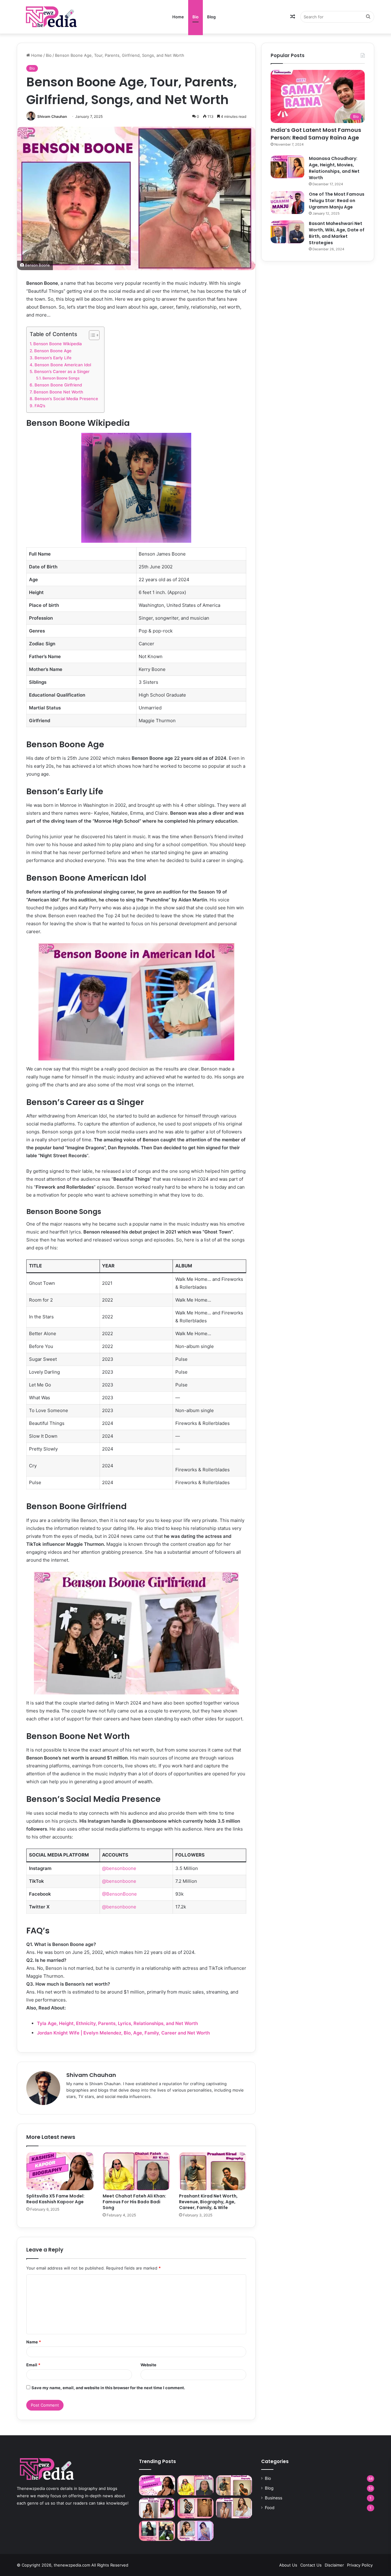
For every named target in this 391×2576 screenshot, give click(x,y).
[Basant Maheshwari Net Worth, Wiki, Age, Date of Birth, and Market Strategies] (287, 232)
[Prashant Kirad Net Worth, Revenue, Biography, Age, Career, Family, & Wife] (213, 2171)
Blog (211, 17)
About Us (288, 2565)
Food (270, 2508)
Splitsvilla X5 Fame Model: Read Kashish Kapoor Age (55, 2199)
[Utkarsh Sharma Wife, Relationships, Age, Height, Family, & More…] (195, 2508)
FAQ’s (40, 406)
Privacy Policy (360, 2565)
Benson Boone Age (53, 351)
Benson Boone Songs (61, 378)
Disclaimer (334, 2565)
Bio (195, 17)
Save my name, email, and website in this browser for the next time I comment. (108, 2388)
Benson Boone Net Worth (58, 392)
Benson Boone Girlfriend (58, 385)
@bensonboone (119, 1868)
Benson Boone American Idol (63, 365)
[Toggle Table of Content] (91, 335)
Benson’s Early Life (53, 358)
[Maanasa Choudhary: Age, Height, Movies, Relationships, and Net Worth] (287, 167)
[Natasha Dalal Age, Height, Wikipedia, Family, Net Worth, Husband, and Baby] (157, 2508)
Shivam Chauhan (52, 116)
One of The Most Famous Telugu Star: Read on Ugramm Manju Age (337, 201)
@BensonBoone (119, 1894)
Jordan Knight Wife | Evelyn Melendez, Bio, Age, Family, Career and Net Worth (123, 2033)
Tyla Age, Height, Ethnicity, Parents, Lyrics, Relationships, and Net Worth (117, 2023)
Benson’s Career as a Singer (62, 371)
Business (274, 2498)
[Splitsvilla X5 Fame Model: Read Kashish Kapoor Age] (60, 2171)
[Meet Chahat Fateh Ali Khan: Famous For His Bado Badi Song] (136, 2171)
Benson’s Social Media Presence (66, 399)
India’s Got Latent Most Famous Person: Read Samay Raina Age (316, 134)
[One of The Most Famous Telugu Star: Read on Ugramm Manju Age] (287, 203)
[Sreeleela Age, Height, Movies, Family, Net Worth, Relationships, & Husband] (195, 2531)
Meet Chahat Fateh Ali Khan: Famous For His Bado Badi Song (134, 2202)
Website (148, 2365)
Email (33, 2365)
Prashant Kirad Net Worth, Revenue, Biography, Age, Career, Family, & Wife (208, 2202)
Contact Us (311, 2565)
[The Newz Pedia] (63, 17)
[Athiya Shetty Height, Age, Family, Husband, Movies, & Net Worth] (234, 2508)
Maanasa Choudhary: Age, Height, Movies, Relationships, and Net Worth (334, 168)
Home (178, 17)
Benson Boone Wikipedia (58, 344)
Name (34, 2342)
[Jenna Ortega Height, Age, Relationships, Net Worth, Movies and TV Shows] (157, 2531)
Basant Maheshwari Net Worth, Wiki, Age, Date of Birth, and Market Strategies (337, 233)
